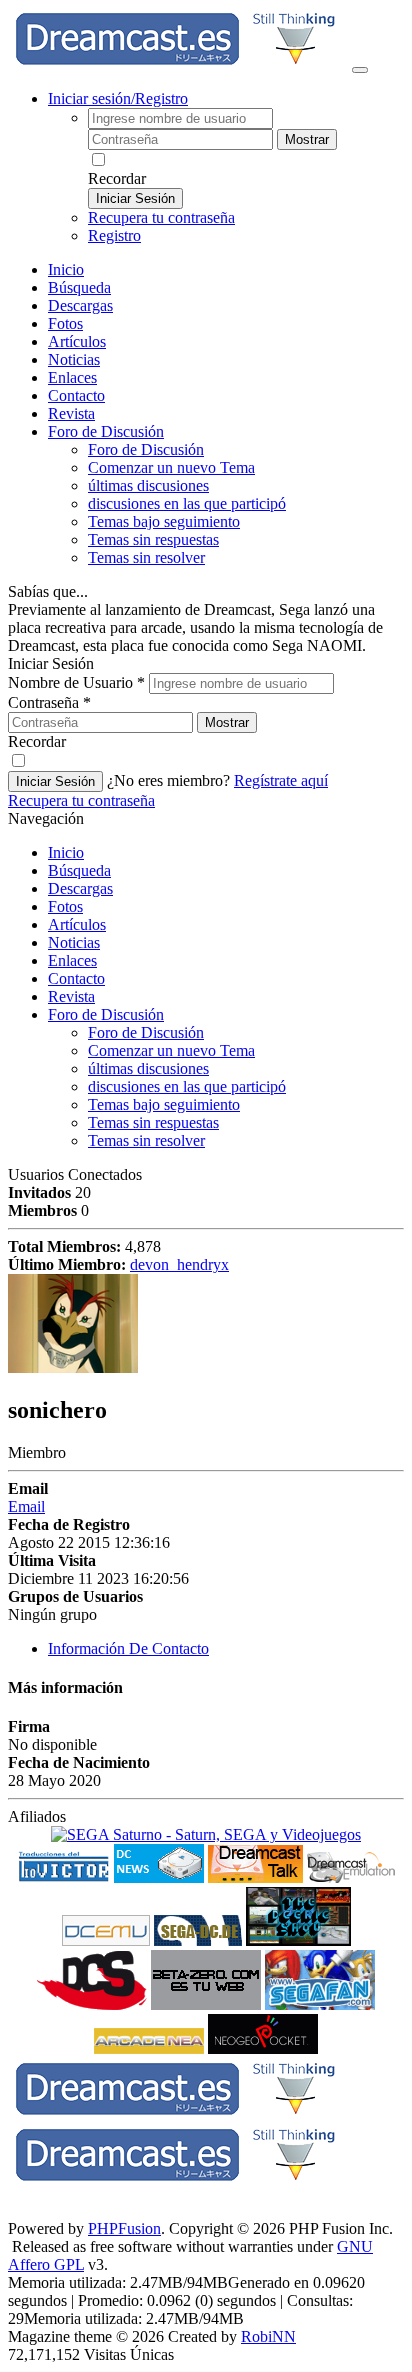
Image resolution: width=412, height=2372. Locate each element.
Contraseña (49, 702)
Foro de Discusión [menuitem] (146, 449)
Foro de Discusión (106, 1014)
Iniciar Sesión (135, 198)
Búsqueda (79, 287)
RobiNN (268, 2336)
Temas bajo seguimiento (164, 521)
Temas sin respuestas (153, 539)
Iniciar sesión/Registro (118, 98)
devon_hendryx (179, 1264)
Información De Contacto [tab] (128, 1648)
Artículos (77, 341)
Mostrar (307, 139)
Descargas (80, 305)
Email (26, 1506)
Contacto (76, 395)
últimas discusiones (148, 485)
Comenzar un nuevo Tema (171, 467)
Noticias (74, 359)
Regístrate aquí (281, 780)
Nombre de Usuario (76, 682)
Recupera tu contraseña (161, 217)
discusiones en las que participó (187, 503)
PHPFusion (124, 2228)
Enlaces (72, 377)
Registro (114, 235)
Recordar (117, 178)
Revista (71, 413)
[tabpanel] (206, 1739)
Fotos (65, 323)
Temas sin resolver (146, 557)
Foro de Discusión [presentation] (106, 431)
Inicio (66, 269)
